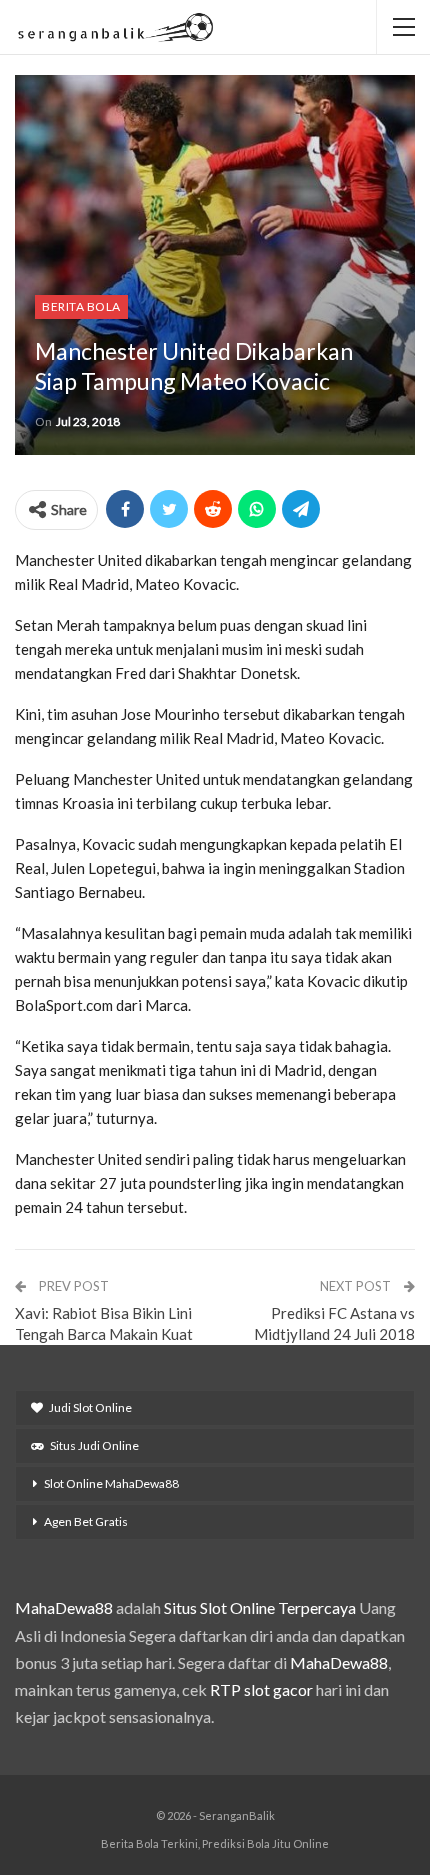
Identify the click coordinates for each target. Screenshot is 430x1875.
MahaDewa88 (64, 1607)
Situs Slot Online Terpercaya (260, 1607)
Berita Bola (81, 306)
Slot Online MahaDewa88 (111, 1483)
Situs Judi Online (94, 1445)
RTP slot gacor (261, 1689)
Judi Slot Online (90, 1407)
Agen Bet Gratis (86, 1521)
